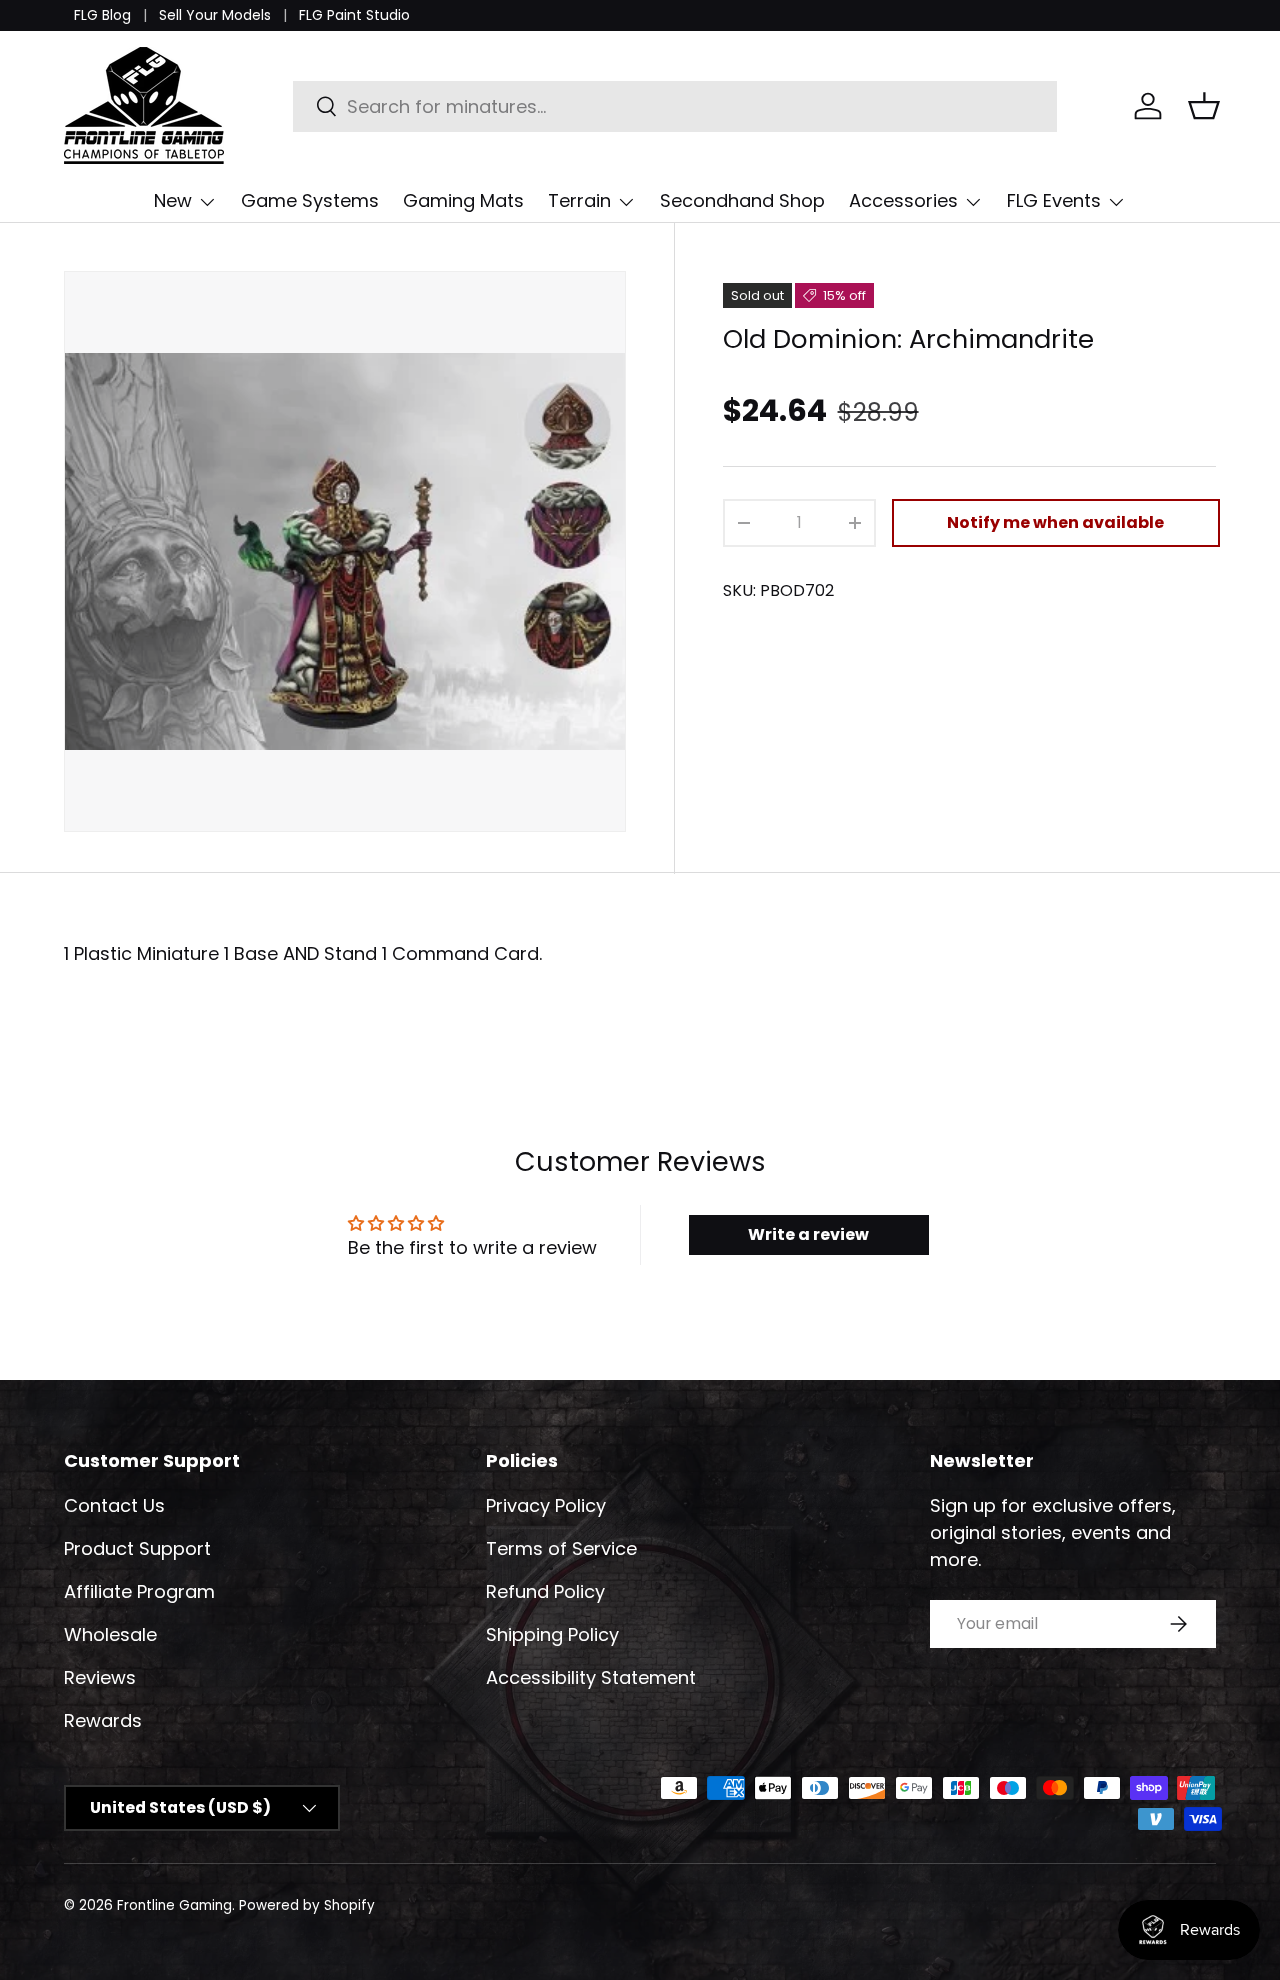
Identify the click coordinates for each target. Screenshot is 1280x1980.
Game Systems (310, 200)
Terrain (579, 200)
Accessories (903, 200)
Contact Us (114, 1505)
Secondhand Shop (742, 200)
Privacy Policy (546, 1505)
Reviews (100, 1677)
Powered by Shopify (307, 1905)
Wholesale (110, 1634)
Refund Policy (545, 1591)
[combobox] (675, 106)
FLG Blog (102, 15)
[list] (345, 552)
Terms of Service (561, 1548)
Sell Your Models (215, 15)
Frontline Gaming (174, 1905)
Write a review (808, 1234)
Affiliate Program (139, 1591)
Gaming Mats (463, 200)
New (173, 200)
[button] (1204, 106)
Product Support (137, 1548)
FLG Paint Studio (354, 15)
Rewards (103, 1720)
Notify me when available (1055, 522)
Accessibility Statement (591, 1677)
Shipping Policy (552, 1634)
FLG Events (1054, 200)
